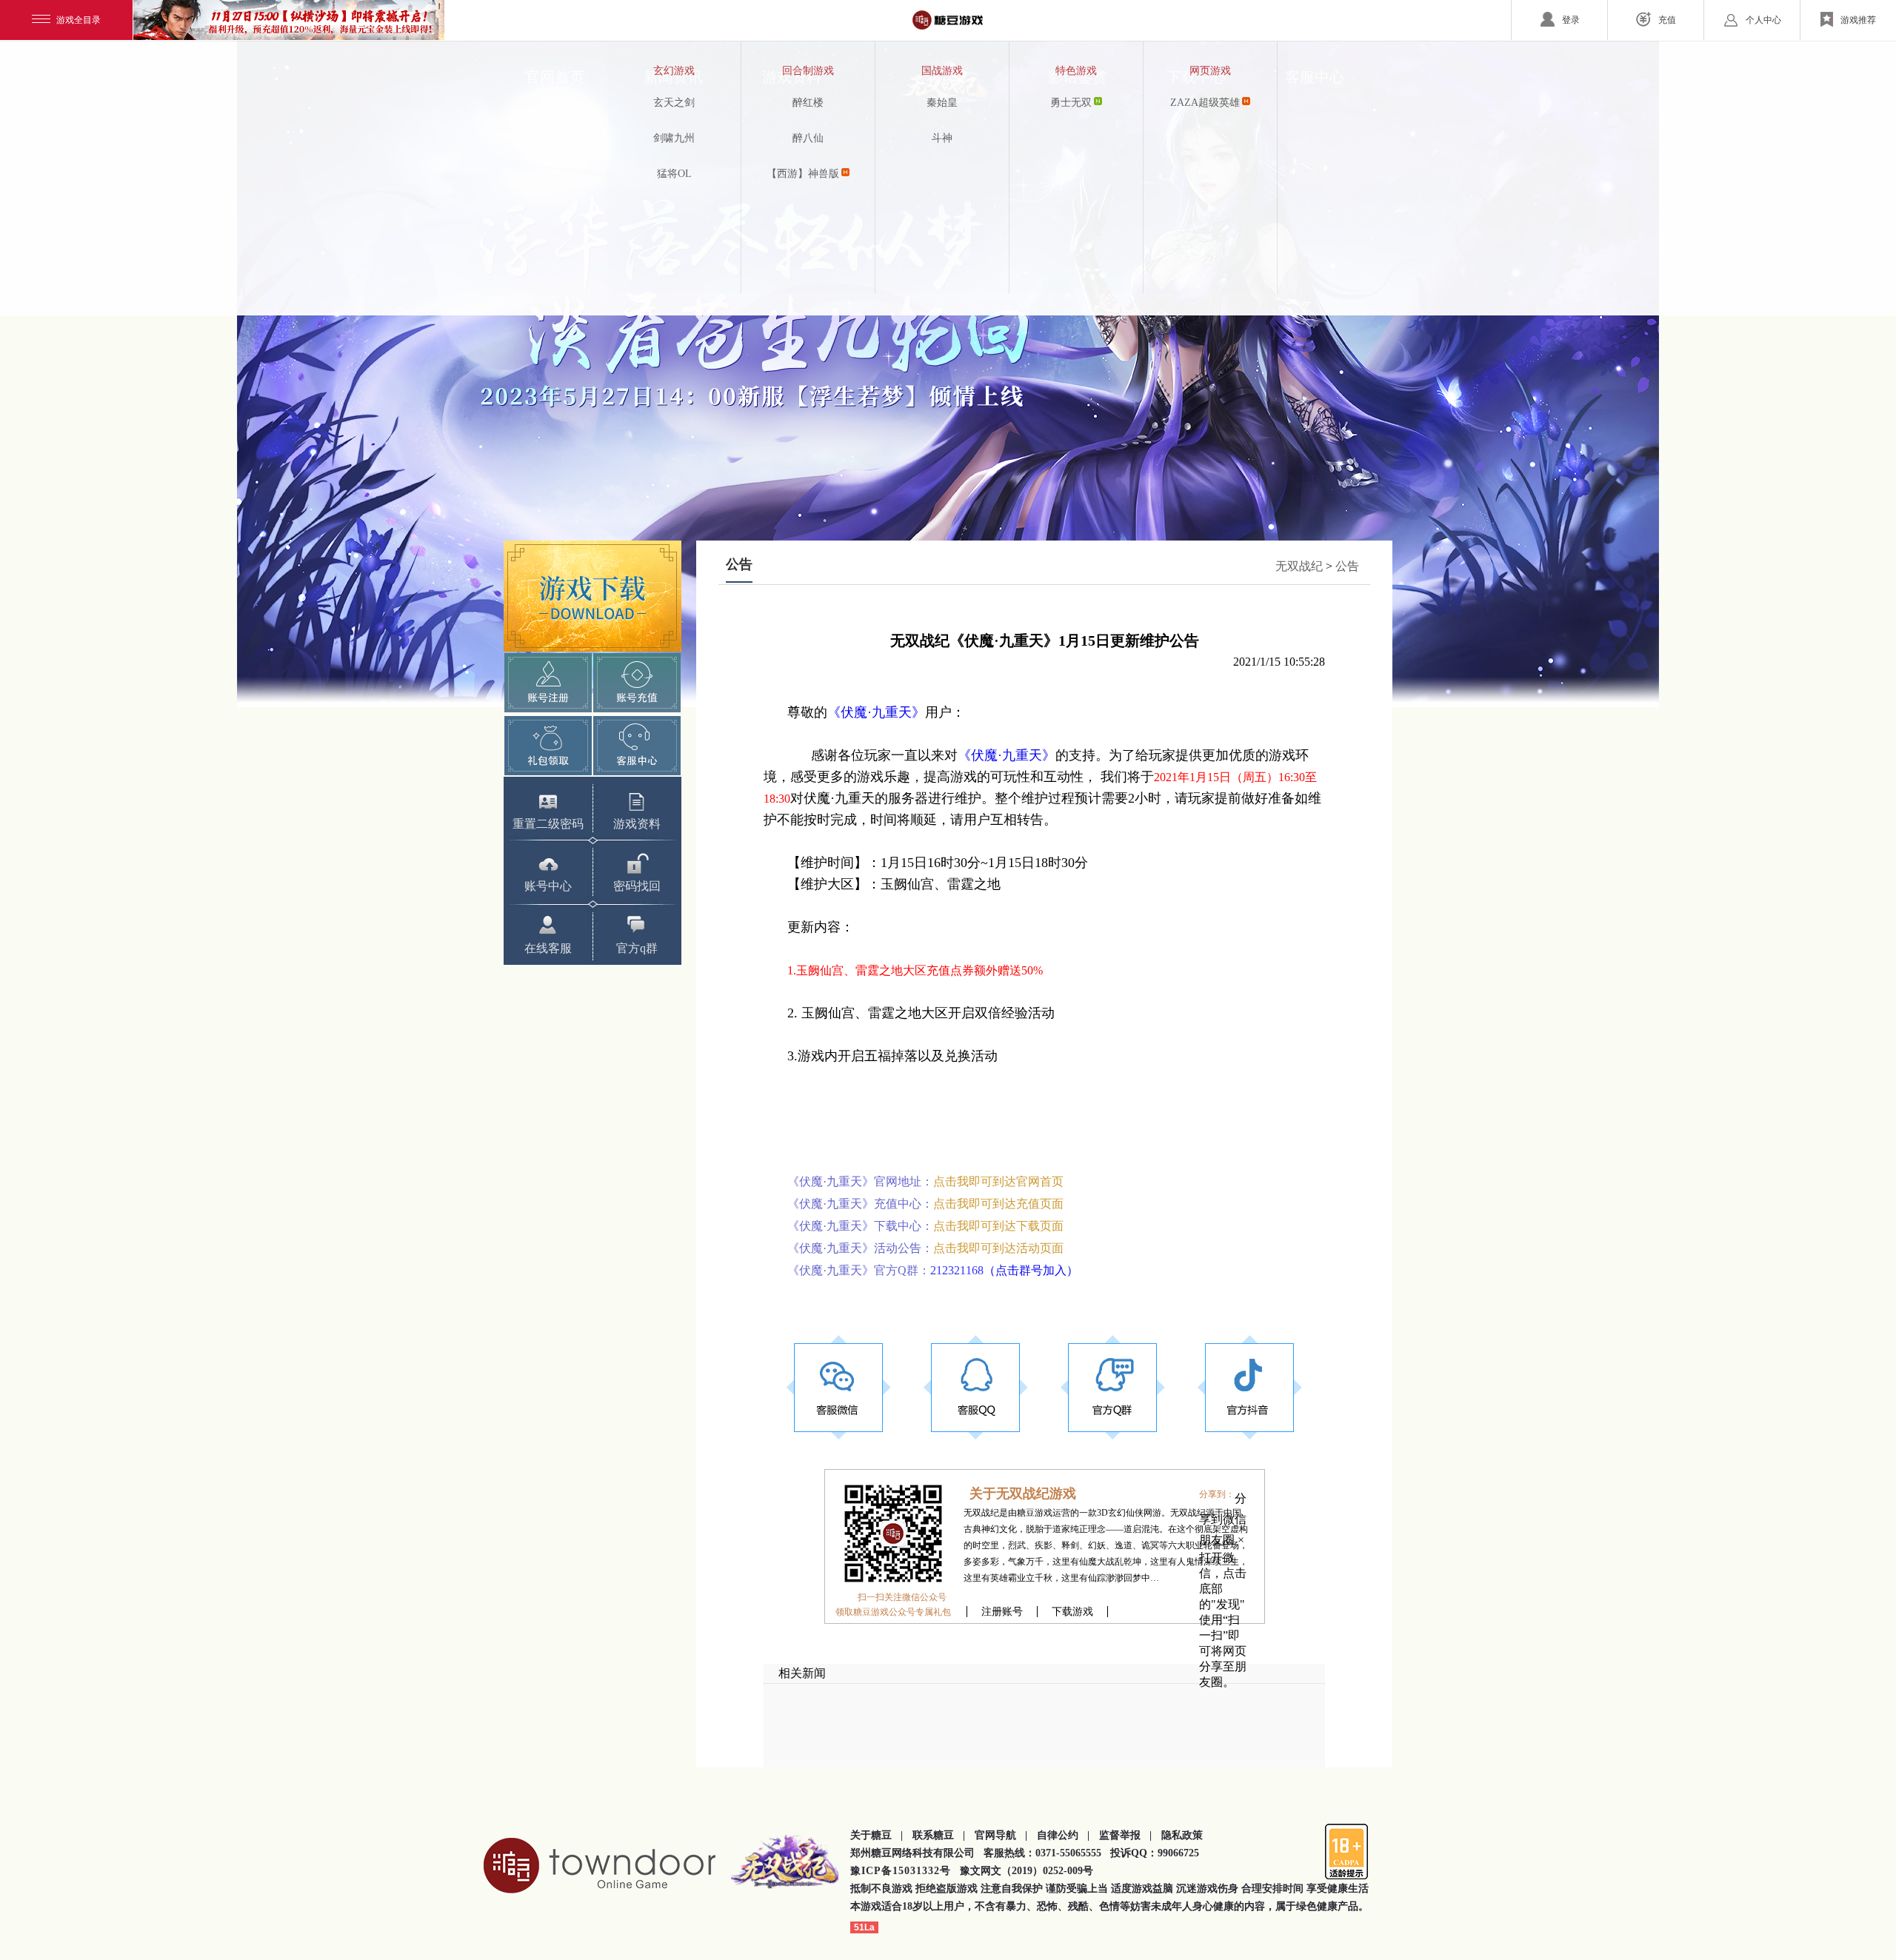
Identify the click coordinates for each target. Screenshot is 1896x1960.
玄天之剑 (674, 103)
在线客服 (548, 948)
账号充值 (637, 682)
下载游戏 (592, 596)
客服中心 (637, 745)
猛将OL (674, 174)
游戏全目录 (79, 20)
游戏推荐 (1858, 20)
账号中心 (548, 886)
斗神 (942, 138)
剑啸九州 (674, 138)
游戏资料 (637, 824)
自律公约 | (1063, 1835)
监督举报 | (1125, 1835)
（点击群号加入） (1031, 1270)
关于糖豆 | (877, 1835)
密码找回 (637, 886)
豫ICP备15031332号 (901, 1871)
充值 (1667, 20)
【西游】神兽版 (803, 174)
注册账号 (1002, 1612)
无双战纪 (1299, 566)
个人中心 (1763, 20)
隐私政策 (1182, 1835)
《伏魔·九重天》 (876, 712)
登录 (1571, 20)
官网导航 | (1001, 1835)
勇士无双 (1071, 103)
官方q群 (637, 948)
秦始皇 (942, 103)
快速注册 (548, 682)
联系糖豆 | (939, 1835)
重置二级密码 (548, 824)
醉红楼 (808, 103)
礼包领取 (548, 745)
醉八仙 (808, 138)
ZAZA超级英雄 (1205, 103)
